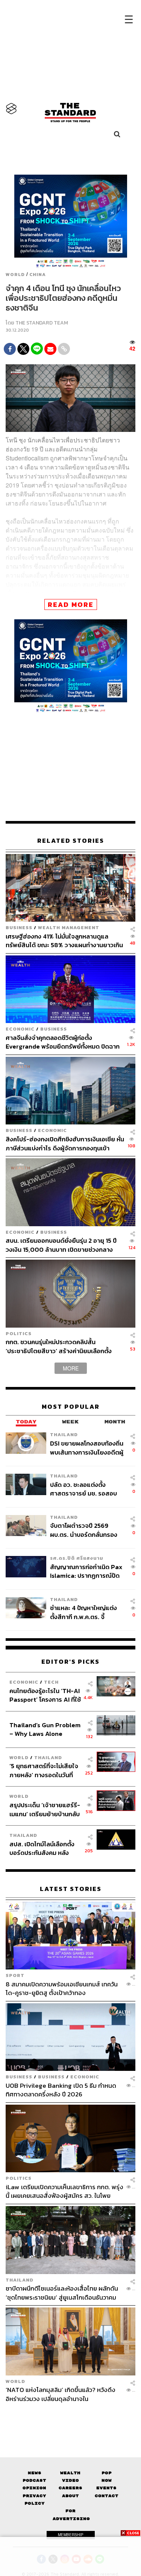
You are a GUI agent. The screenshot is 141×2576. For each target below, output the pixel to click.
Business (19, 927)
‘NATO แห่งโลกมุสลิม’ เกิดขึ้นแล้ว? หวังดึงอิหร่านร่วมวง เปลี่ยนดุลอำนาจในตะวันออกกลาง (61, 2394)
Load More (70, 2416)
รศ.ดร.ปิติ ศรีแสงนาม (77, 1558)
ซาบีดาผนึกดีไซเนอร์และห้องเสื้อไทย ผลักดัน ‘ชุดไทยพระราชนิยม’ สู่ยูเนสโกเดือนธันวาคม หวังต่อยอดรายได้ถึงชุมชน (62, 2293)
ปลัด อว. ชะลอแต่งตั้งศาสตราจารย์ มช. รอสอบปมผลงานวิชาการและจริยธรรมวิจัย (83, 1489)
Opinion (34, 2488)
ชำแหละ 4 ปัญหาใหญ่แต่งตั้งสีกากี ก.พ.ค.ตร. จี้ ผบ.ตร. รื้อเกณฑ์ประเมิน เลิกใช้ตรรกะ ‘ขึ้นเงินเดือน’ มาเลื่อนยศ (86, 1612)
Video (70, 2480)
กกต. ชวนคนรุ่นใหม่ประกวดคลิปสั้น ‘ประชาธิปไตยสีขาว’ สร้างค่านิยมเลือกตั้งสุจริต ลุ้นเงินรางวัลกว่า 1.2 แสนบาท (59, 1346)
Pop (107, 2473)
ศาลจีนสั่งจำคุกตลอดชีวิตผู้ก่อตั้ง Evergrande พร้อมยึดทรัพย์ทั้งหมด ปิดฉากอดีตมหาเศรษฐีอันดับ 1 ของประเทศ (63, 1042)
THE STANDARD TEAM (42, 323)
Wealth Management (69, 927)
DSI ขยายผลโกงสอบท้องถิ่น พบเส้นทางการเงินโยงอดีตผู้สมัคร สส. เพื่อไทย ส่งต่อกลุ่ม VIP (87, 1448)
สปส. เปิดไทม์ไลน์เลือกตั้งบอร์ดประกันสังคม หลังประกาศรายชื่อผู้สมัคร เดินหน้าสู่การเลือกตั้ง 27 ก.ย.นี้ (44, 1848)
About (70, 2496)
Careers (70, 2488)
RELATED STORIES (71, 841)
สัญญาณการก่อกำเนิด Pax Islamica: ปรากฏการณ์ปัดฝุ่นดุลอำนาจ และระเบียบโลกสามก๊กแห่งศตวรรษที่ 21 (87, 1571)
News (35, 2473)
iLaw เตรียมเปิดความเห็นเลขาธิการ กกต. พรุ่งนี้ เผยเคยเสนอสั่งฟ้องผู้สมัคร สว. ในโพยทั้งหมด (64, 2191)
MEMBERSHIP (71, 2535)
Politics (19, 1333)
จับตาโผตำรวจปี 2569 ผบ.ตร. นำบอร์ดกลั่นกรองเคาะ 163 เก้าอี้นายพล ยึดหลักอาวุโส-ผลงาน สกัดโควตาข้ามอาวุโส (84, 1530)
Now (107, 2480)
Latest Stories (71, 1889)
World (15, 275)
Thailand (64, 1434)
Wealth (70, 2473)
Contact (107, 2496)
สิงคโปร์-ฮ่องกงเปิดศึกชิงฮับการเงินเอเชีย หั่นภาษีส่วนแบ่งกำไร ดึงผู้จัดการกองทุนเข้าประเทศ (65, 1143)
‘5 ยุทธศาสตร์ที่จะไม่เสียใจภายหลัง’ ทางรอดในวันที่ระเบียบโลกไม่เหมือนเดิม (44, 1770)
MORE (71, 1368)
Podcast (34, 2480)
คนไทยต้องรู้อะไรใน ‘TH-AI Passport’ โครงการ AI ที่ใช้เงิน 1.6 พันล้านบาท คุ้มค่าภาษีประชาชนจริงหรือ (45, 1695)
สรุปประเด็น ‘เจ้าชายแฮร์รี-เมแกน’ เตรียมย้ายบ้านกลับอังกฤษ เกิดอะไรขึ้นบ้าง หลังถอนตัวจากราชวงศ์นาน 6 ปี (45, 1809)
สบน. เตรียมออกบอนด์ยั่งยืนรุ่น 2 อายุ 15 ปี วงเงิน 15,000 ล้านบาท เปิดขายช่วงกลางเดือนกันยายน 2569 (61, 1245)
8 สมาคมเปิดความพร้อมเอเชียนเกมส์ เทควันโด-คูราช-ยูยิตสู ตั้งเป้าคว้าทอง (62, 1988)
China (38, 275)
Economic (20, 1029)
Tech (51, 1682)
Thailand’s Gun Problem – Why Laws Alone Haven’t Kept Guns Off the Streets (45, 1729)
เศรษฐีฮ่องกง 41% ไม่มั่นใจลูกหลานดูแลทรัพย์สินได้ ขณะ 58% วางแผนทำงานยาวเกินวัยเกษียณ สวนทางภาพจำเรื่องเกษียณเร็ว (64, 941)
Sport (15, 1975)
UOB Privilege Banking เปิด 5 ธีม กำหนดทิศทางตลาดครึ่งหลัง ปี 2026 (61, 2090)
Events (106, 2488)
